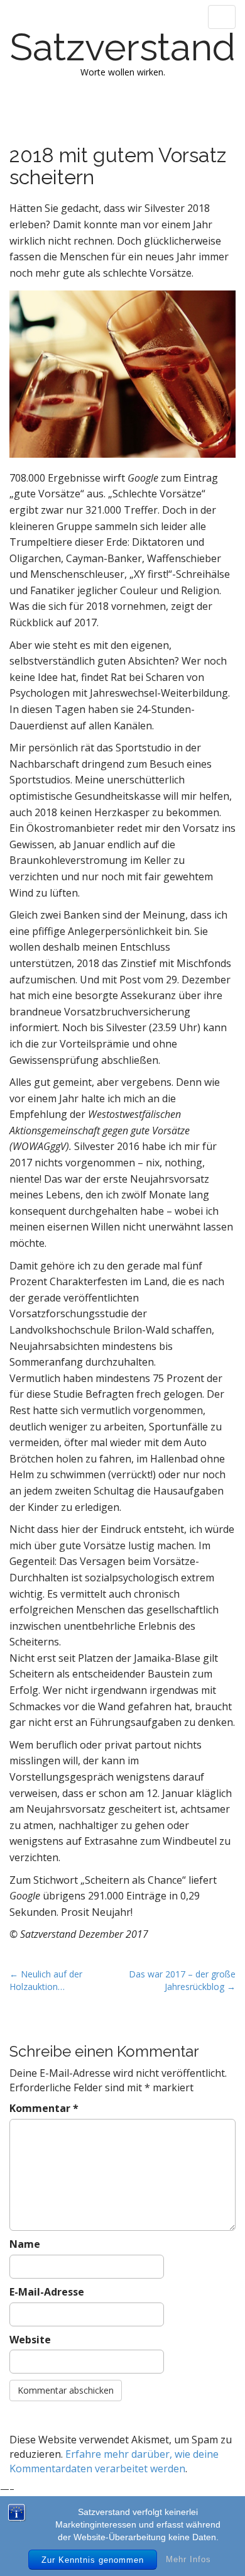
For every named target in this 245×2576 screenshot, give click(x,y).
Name (25, 2244)
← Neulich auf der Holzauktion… (46, 1980)
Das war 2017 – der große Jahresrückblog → (182, 1980)
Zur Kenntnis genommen (93, 2560)
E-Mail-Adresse (47, 2292)
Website (30, 2340)
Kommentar (44, 2108)
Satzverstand (123, 47)
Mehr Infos (188, 2559)
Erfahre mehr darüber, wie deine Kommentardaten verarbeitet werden (114, 2461)
